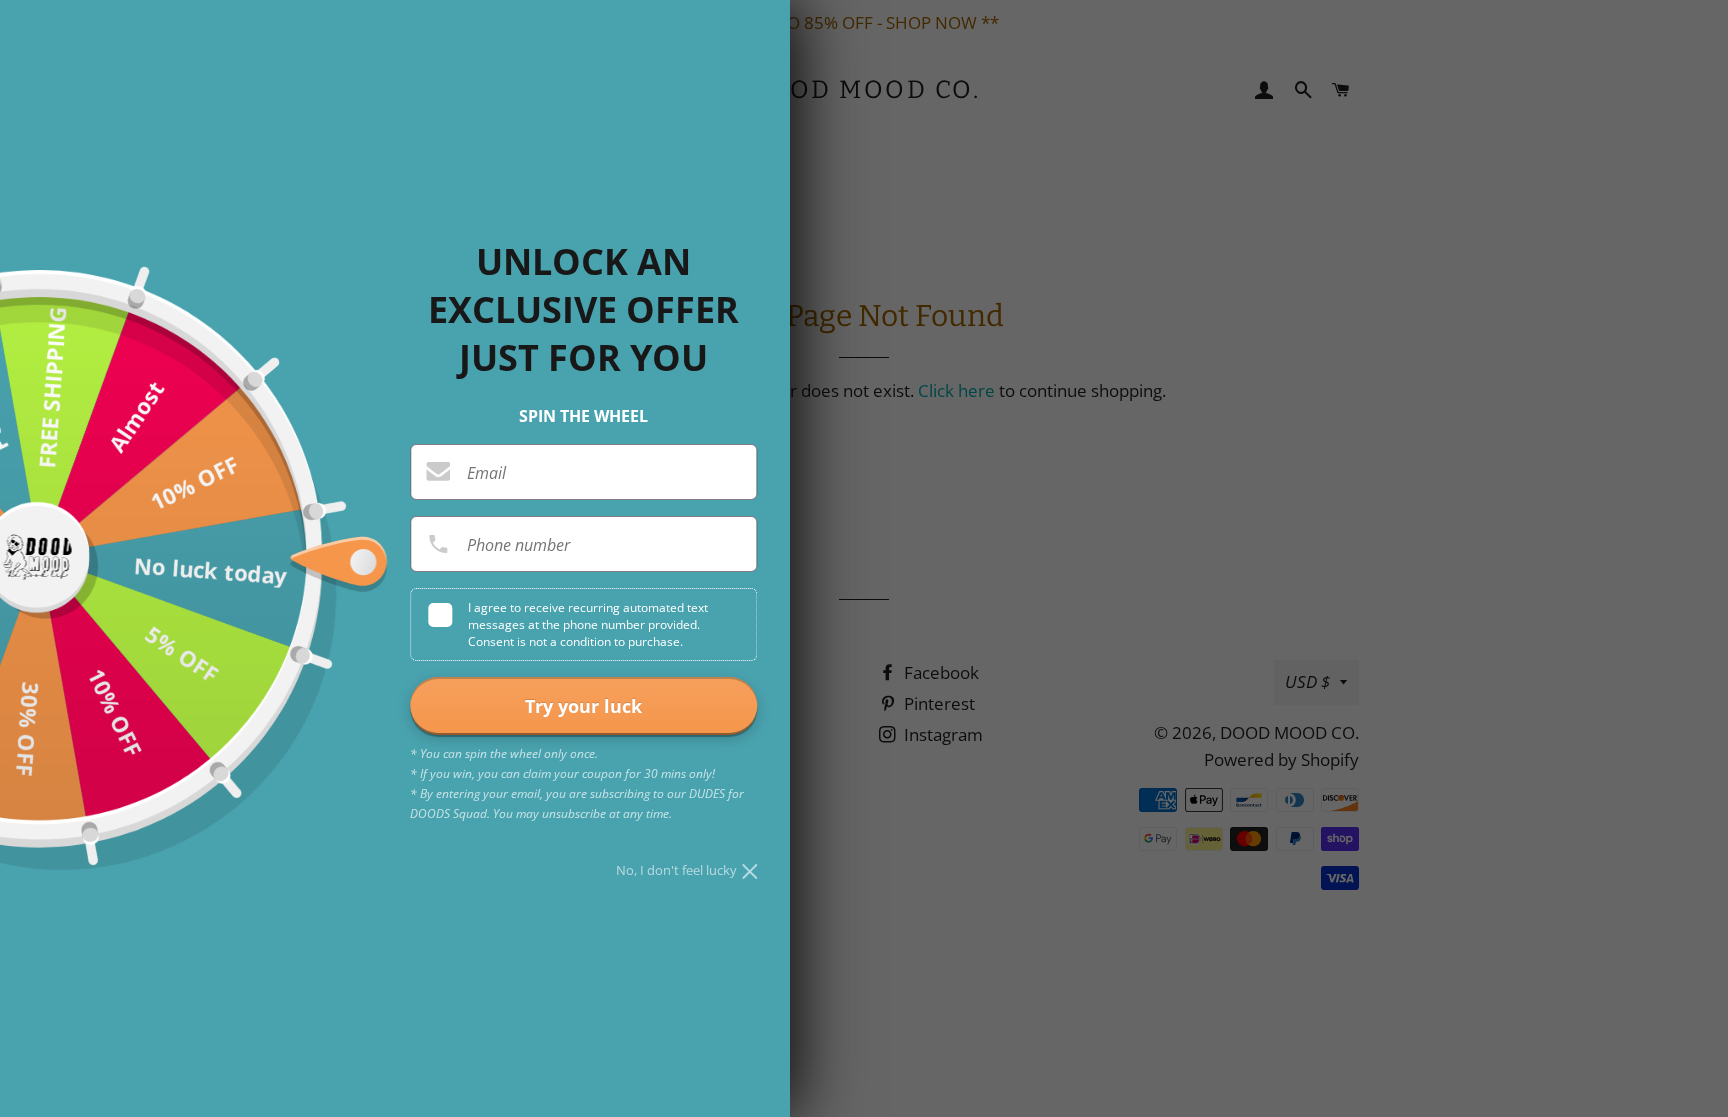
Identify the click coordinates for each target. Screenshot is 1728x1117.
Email (486, 473)
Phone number (518, 545)
